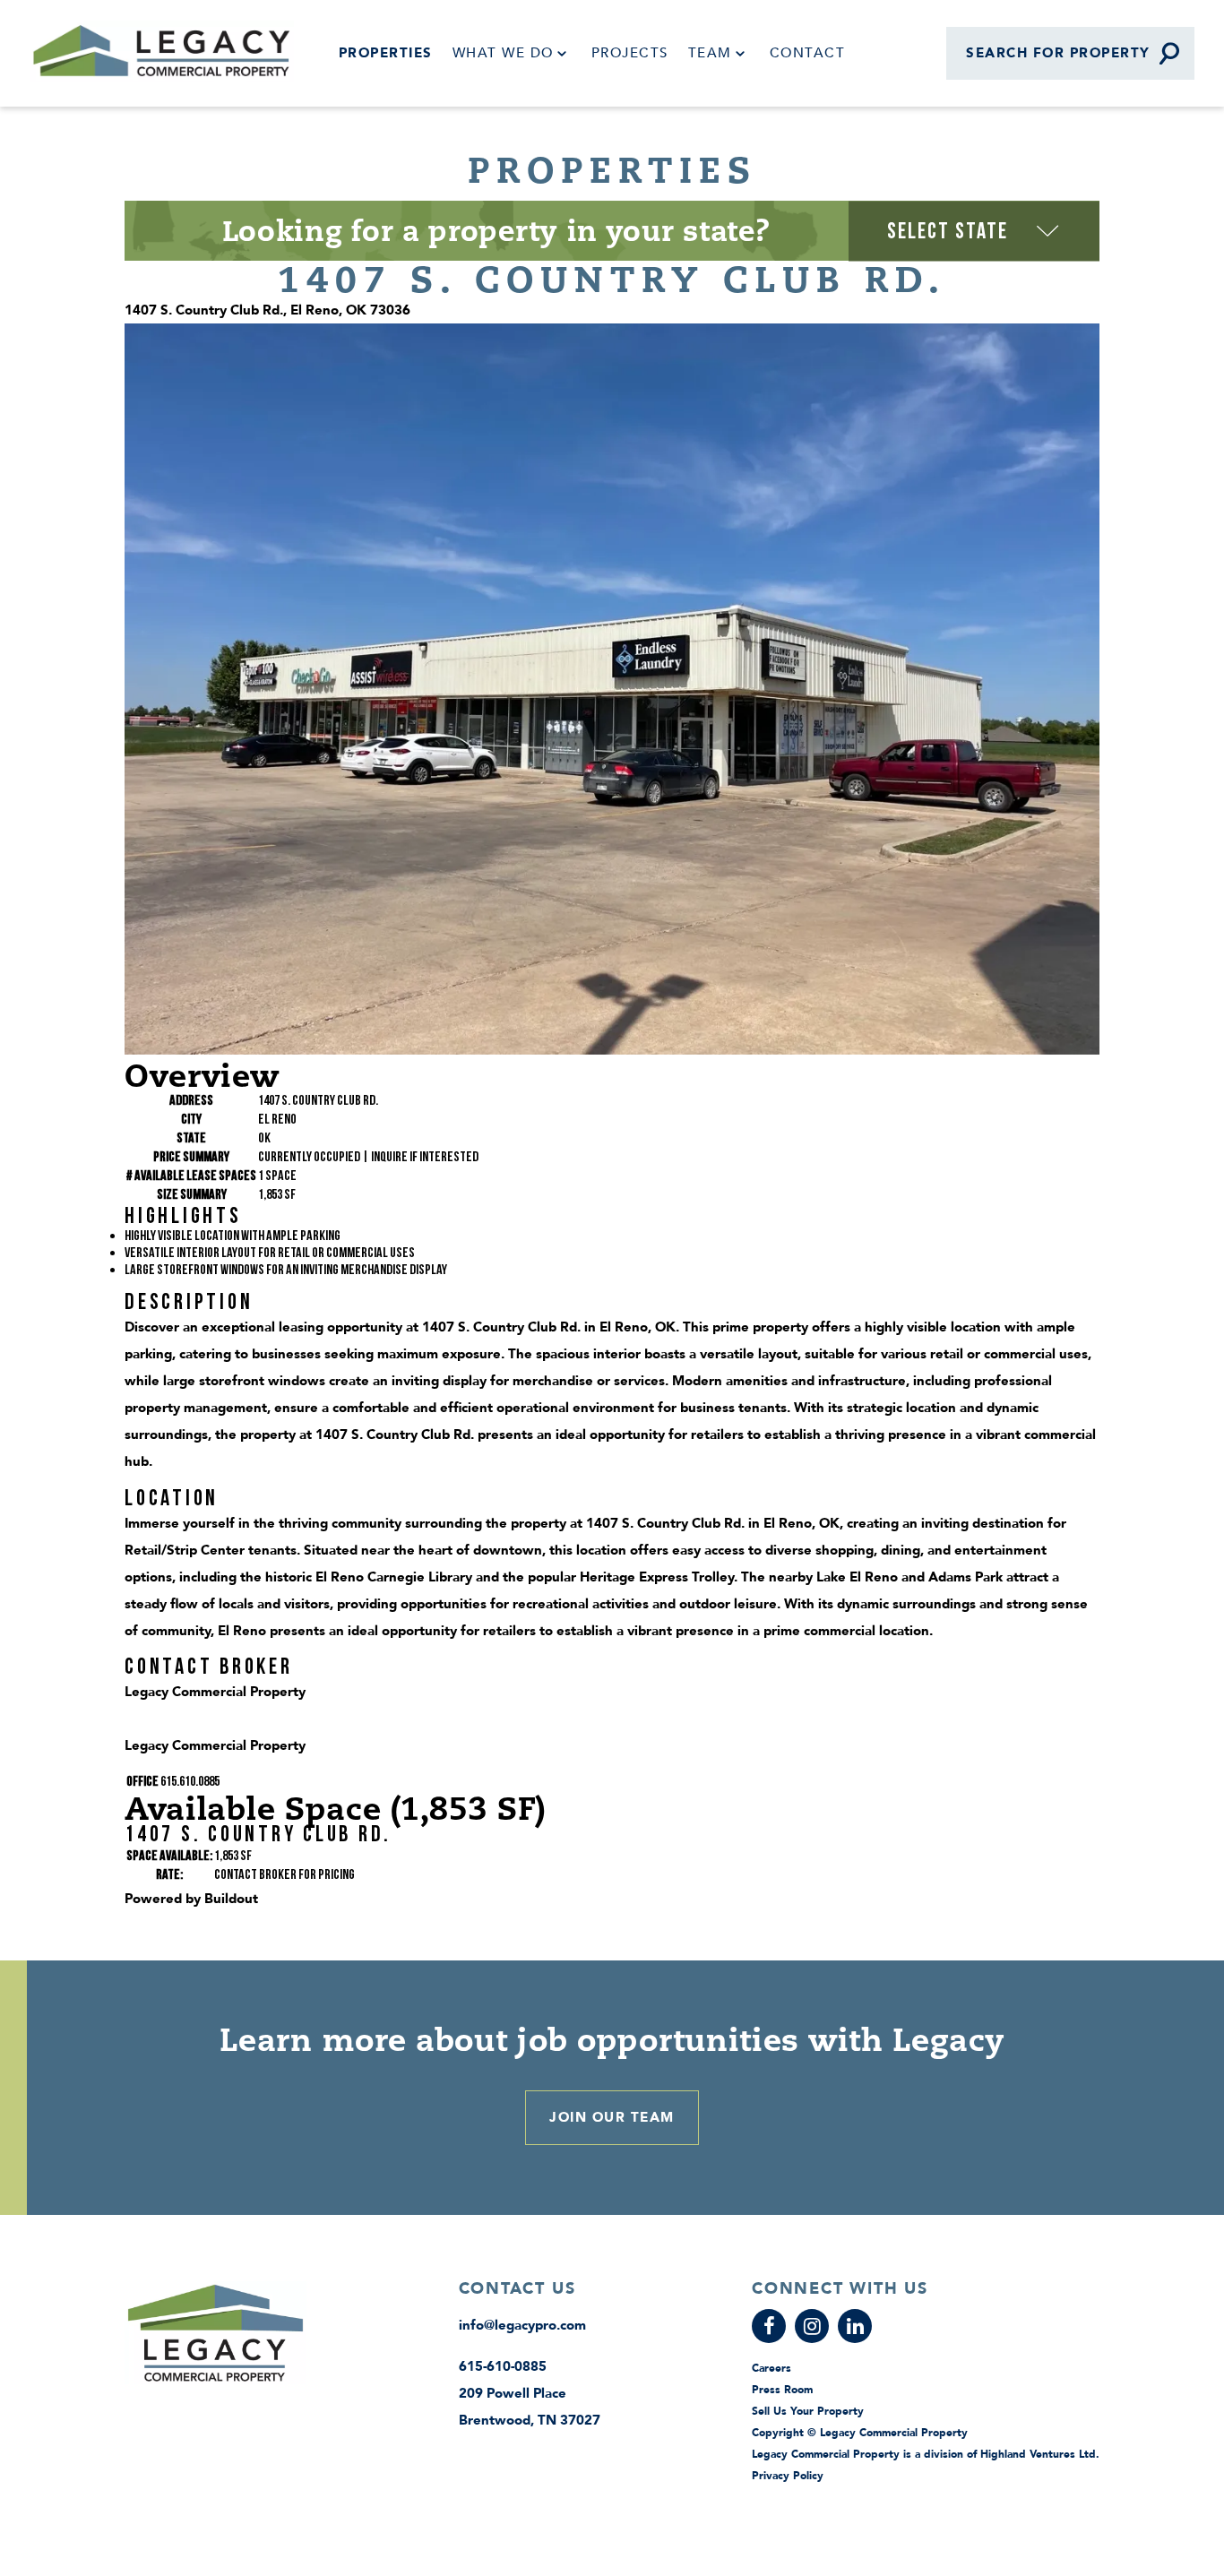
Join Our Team (612, 2117)
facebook (769, 2326)
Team (710, 53)
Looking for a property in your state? (496, 230)
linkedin (855, 2326)
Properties (386, 53)
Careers (771, 2368)
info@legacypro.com (522, 2325)
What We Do (503, 53)
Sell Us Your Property (808, 2411)
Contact (808, 53)
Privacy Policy (788, 2476)
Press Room (782, 2390)
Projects (630, 53)
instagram (812, 2326)
